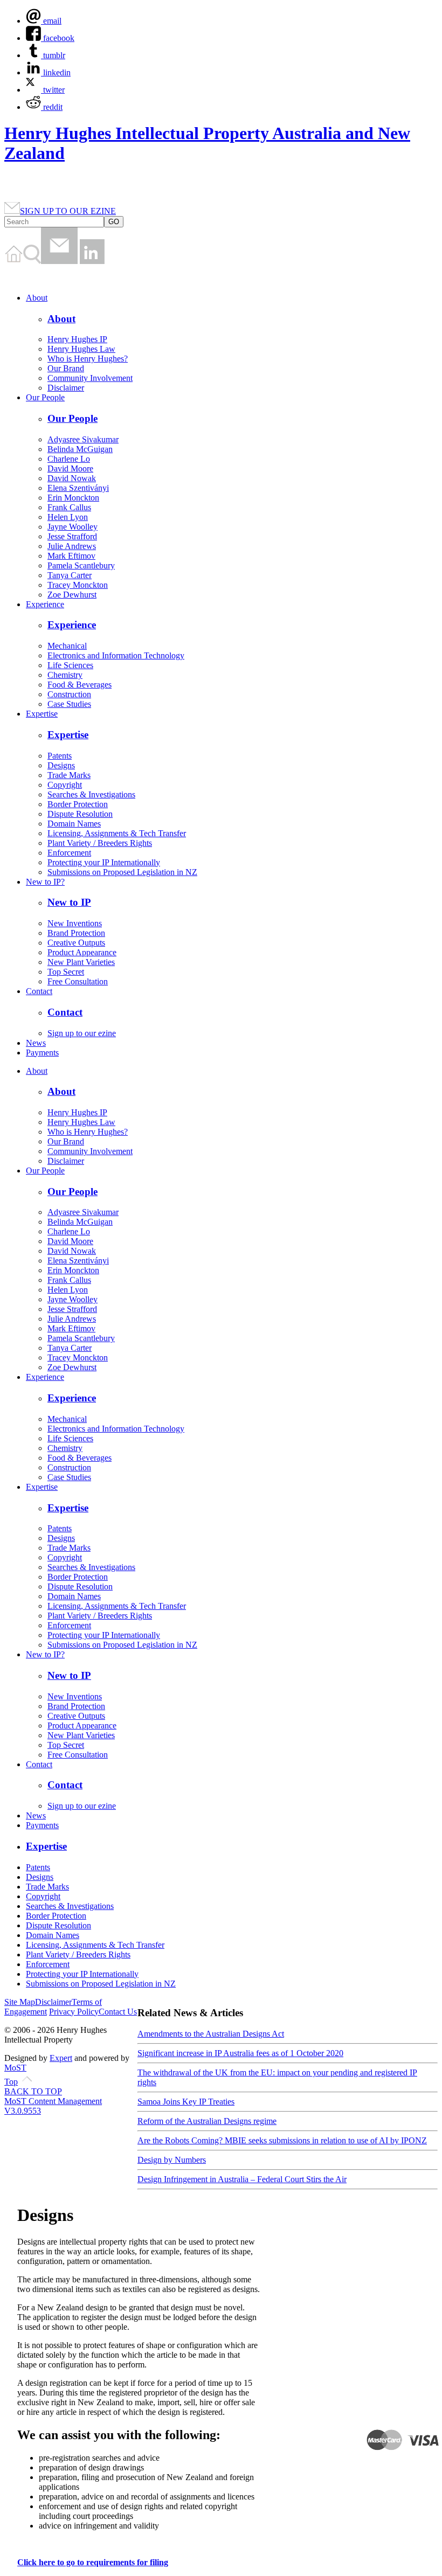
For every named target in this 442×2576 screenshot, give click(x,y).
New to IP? (45, 882)
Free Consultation (78, 981)
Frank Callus (69, 507)
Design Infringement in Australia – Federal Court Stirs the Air (242, 2179)
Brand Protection (76, 933)
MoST (15, 2068)
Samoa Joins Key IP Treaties (186, 2102)
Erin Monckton (73, 498)
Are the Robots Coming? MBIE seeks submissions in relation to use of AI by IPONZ (282, 2140)
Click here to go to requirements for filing (93, 2562)
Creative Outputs (76, 943)
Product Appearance (82, 952)
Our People (45, 397)
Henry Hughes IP (77, 339)
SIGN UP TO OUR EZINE (68, 211)
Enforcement (69, 853)
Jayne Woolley (72, 527)
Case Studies (69, 704)
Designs (61, 765)
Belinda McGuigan (80, 449)
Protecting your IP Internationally (104, 862)
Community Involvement (90, 378)
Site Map (20, 2002)
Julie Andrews (72, 546)
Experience (45, 604)
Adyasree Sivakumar (83, 439)
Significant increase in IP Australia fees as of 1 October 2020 (240, 2053)
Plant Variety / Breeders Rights (100, 843)
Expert (61, 2058)
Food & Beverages (80, 685)
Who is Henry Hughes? (88, 359)
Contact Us (118, 2012)
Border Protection (78, 804)
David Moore (70, 468)
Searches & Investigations (91, 794)
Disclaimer (66, 388)
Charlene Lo (69, 459)
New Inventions (75, 923)
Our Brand (66, 368)
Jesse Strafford (72, 536)
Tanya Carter (70, 575)
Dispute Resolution (80, 814)
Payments (42, 1053)
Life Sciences (70, 665)
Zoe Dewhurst (72, 595)
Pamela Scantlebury (81, 565)
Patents (60, 756)
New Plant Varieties (81, 962)
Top (11, 2082)
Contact (39, 991)
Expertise (42, 714)
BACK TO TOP (33, 2091)
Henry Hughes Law (81, 349)
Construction (69, 694)
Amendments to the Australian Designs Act (211, 2034)
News (36, 1043)
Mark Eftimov (71, 556)
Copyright (65, 785)
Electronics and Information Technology (116, 655)
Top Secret (66, 972)
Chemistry (65, 675)
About (37, 298)
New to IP (69, 902)
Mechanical (67, 646)
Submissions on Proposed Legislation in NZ (122, 872)
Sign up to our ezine (82, 1033)
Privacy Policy (74, 2012)
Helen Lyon (68, 517)
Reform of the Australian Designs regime (207, 2121)
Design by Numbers (172, 2160)
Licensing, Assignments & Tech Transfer (117, 833)
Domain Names (74, 824)
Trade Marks (69, 775)
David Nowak (72, 478)
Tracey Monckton (78, 585)
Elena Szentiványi (78, 488)
